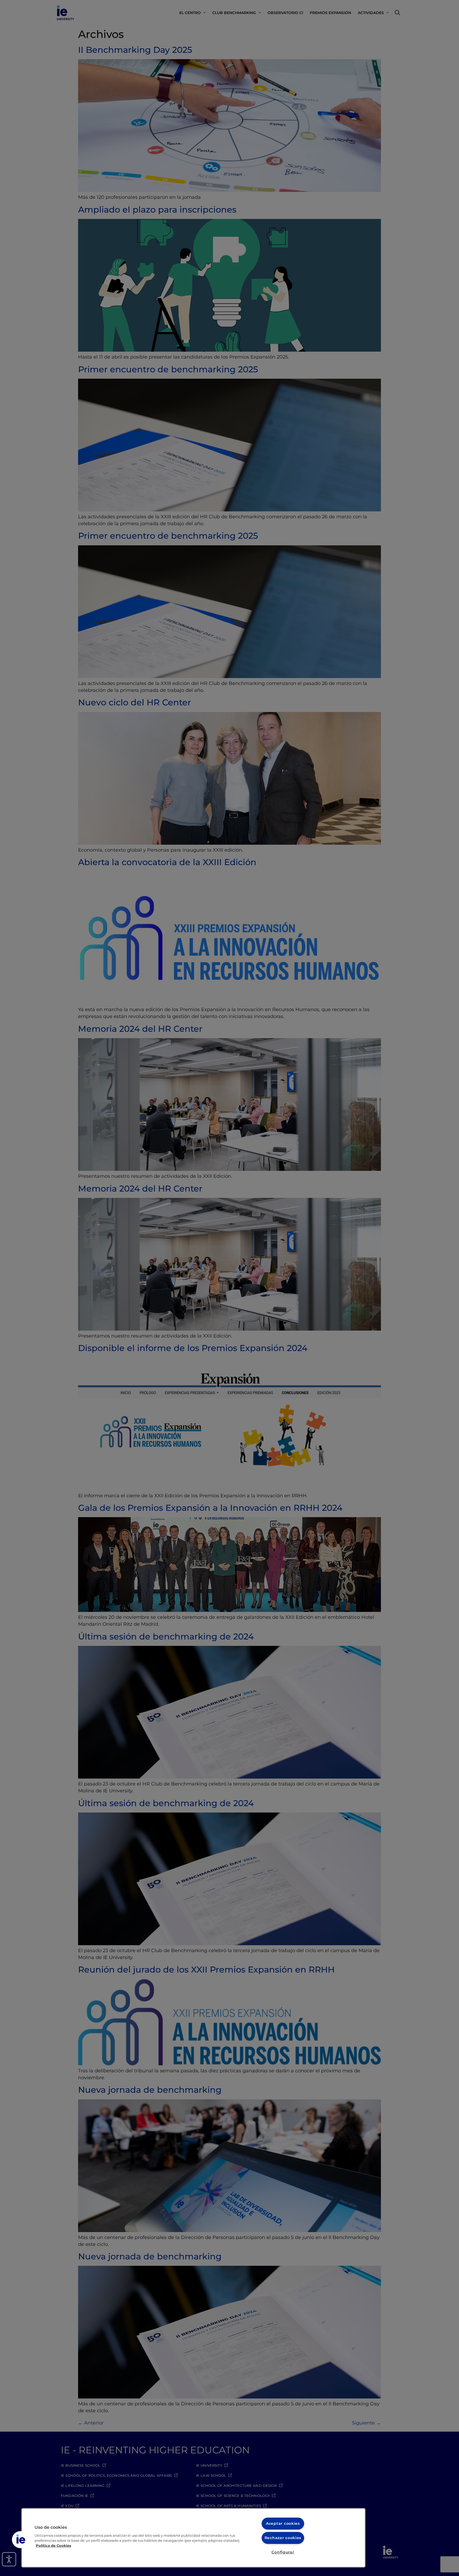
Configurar (283, 2552)
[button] (20, 2540)
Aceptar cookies (283, 2523)
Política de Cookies (54, 2546)
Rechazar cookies (283, 2538)
